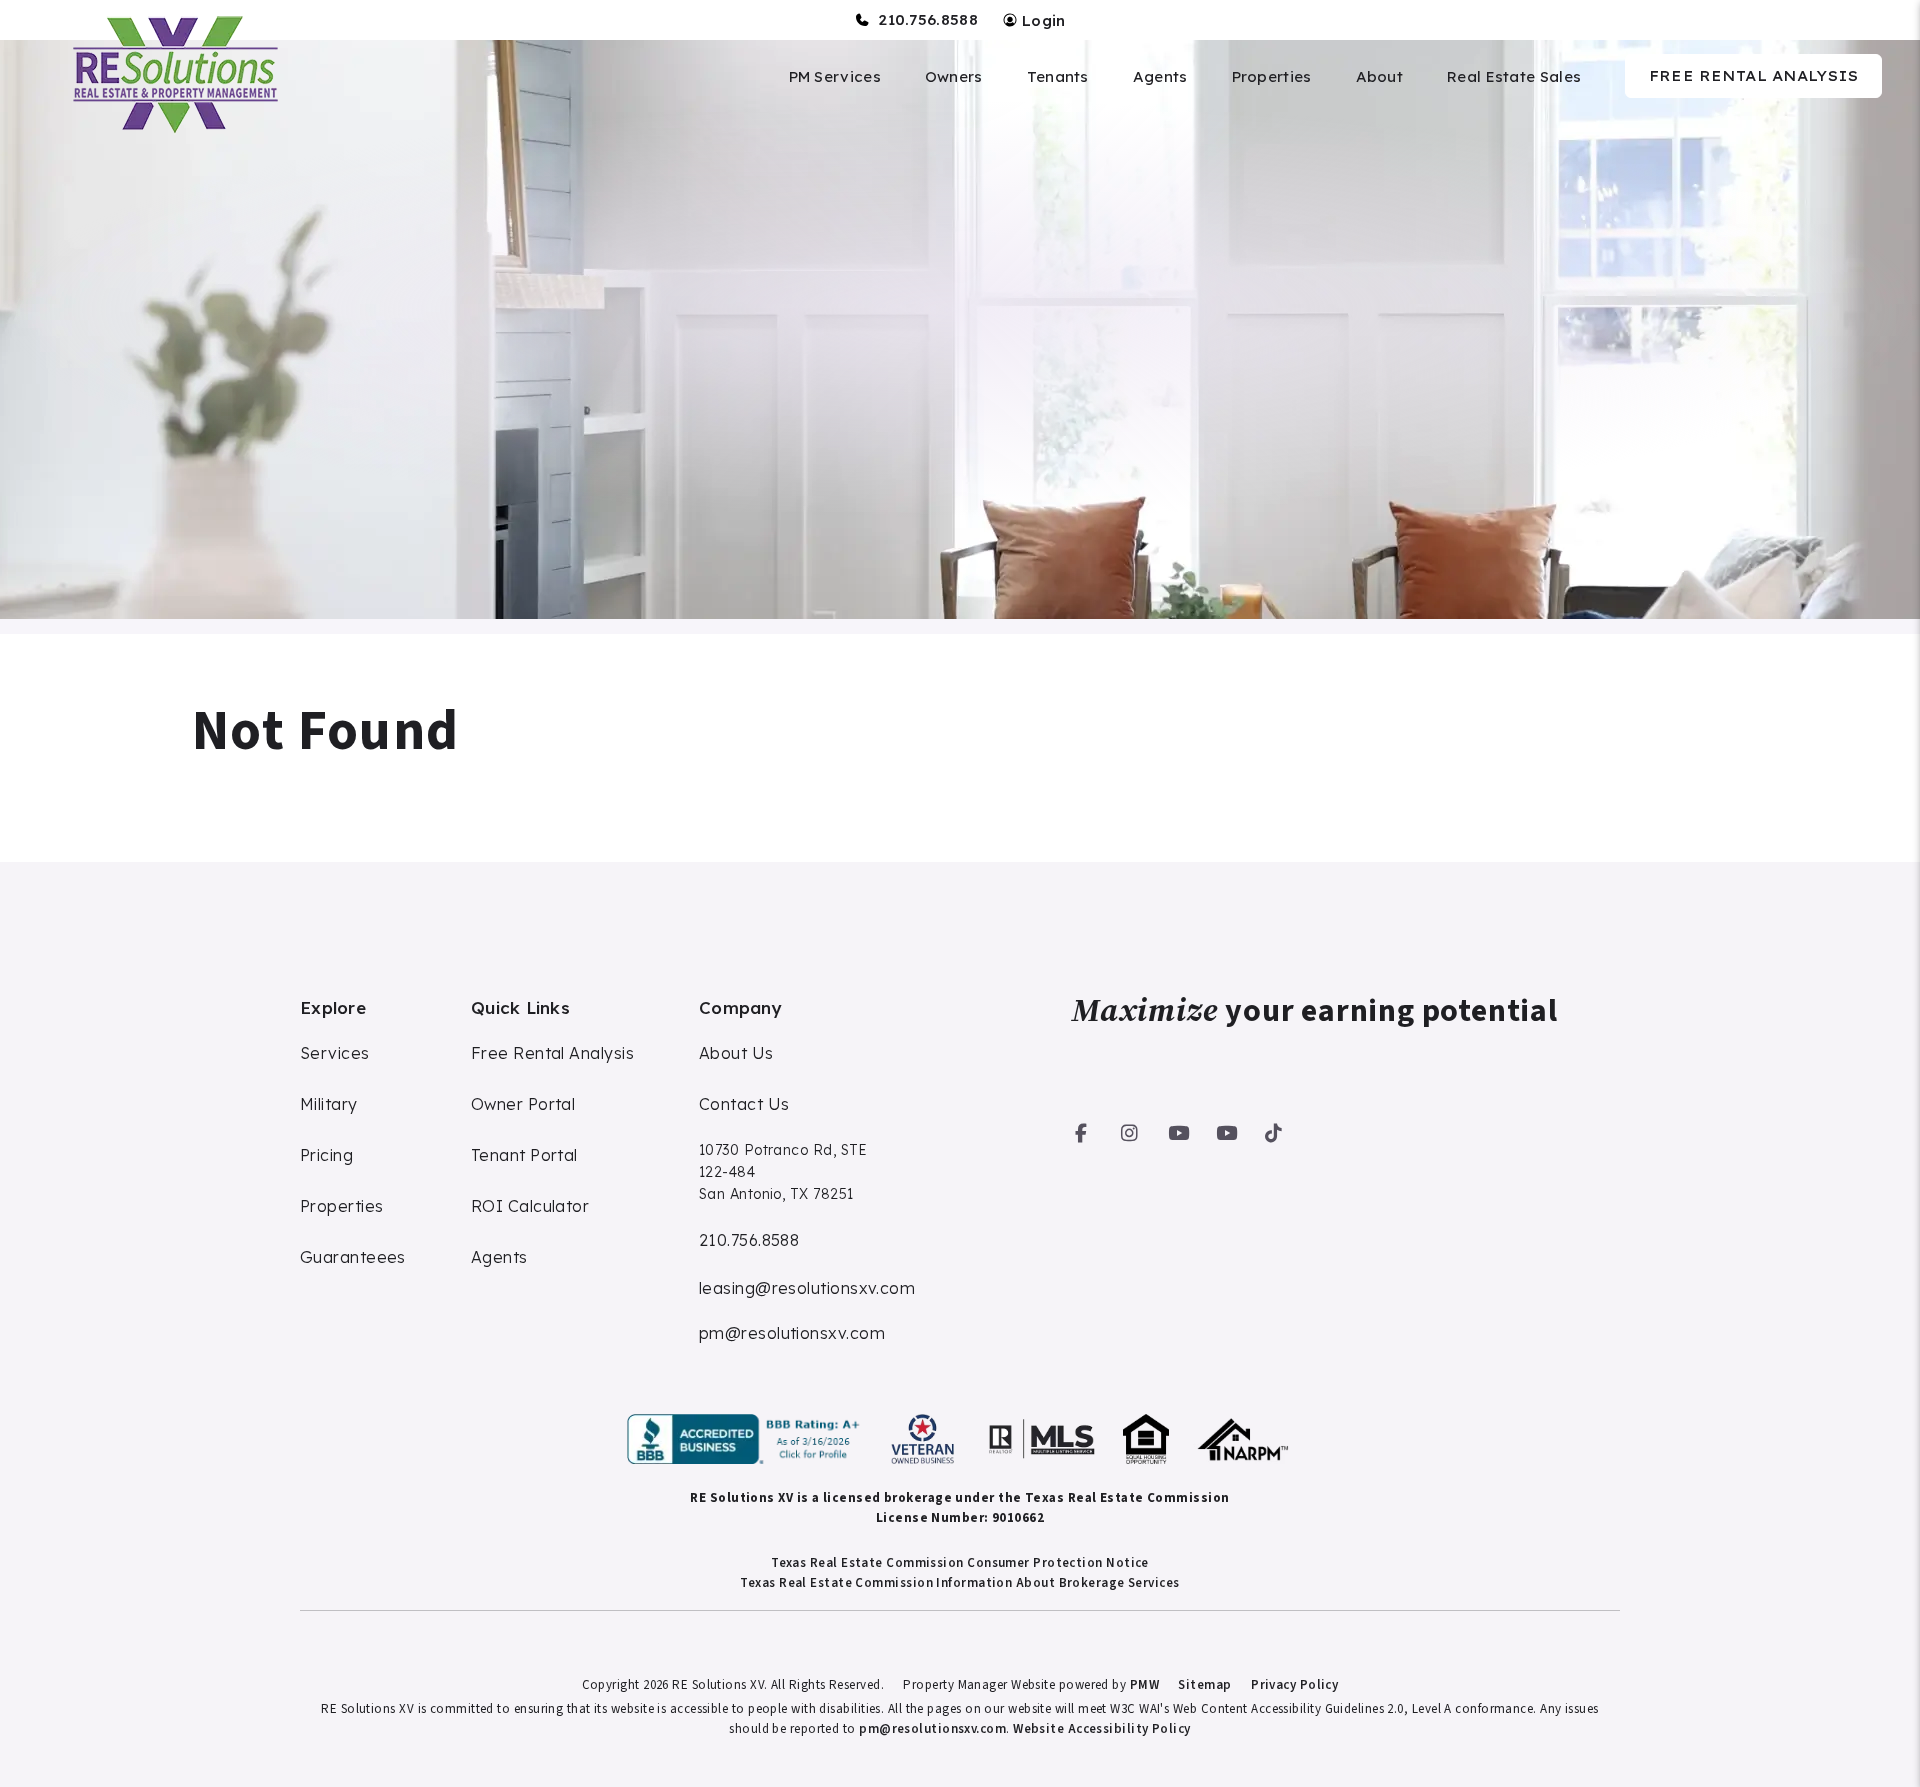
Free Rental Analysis (552, 1053)
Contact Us (744, 1104)
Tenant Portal (524, 1155)
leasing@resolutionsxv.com (807, 1288)
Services (335, 1053)
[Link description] (747, 1439)
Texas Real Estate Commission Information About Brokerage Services (959, 1583)
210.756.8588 (928, 20)
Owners (954, 77)
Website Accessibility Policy (1102, 1729)
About (1380, 77)
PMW (1144, 1685)
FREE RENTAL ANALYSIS (1753, 76)
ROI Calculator (530, 1206)
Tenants (1058, 77)
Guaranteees (353, 1257)
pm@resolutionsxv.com (792, 1333)
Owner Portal (523, 1104)
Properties (1272, 77)
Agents (1160, 77)
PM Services (835, 77)
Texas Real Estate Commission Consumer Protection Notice (960, 1563)
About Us (736, 1053)
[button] (1081, 1129)
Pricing (326, 1155)
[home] (173, 74)
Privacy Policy (1294, 1685)
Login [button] (1042, 20)
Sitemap (1204, 1685)
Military (329, 1104)
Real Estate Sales (1514, 77)
